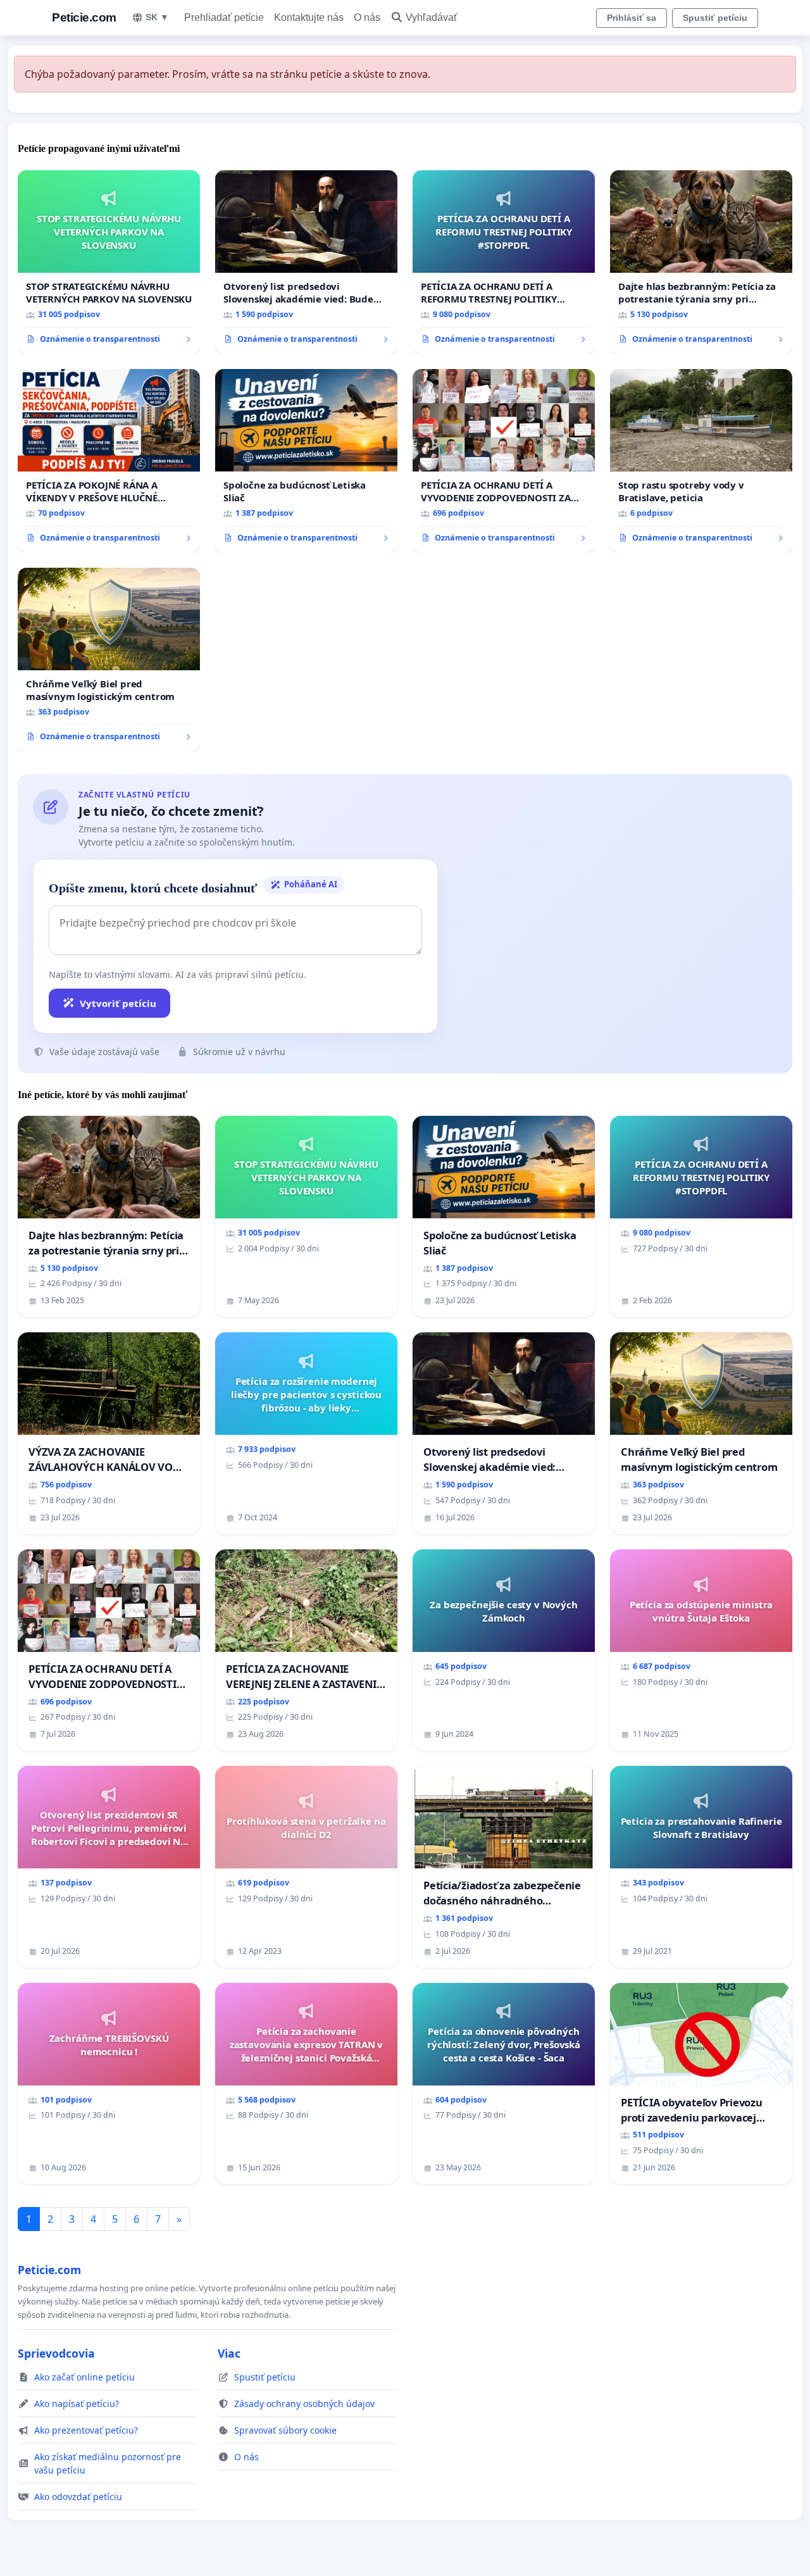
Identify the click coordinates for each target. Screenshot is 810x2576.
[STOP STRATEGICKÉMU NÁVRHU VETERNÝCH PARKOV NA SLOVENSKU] (109, 262)
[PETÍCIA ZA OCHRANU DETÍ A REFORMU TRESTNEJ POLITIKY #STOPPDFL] (504, 262)
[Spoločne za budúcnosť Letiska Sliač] (306, 461)
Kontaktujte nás (309, 17)
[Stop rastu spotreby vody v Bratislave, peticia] (701, 461)
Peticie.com (84, 17)
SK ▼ (157, 17)
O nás (367, 17)
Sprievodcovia (56, 2353)
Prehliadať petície (224, 17)
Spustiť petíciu (715, 18)
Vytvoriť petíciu (118, 1003)
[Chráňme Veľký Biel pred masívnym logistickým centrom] (109, 660)
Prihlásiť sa (632, 18)
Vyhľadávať (432, 17)
